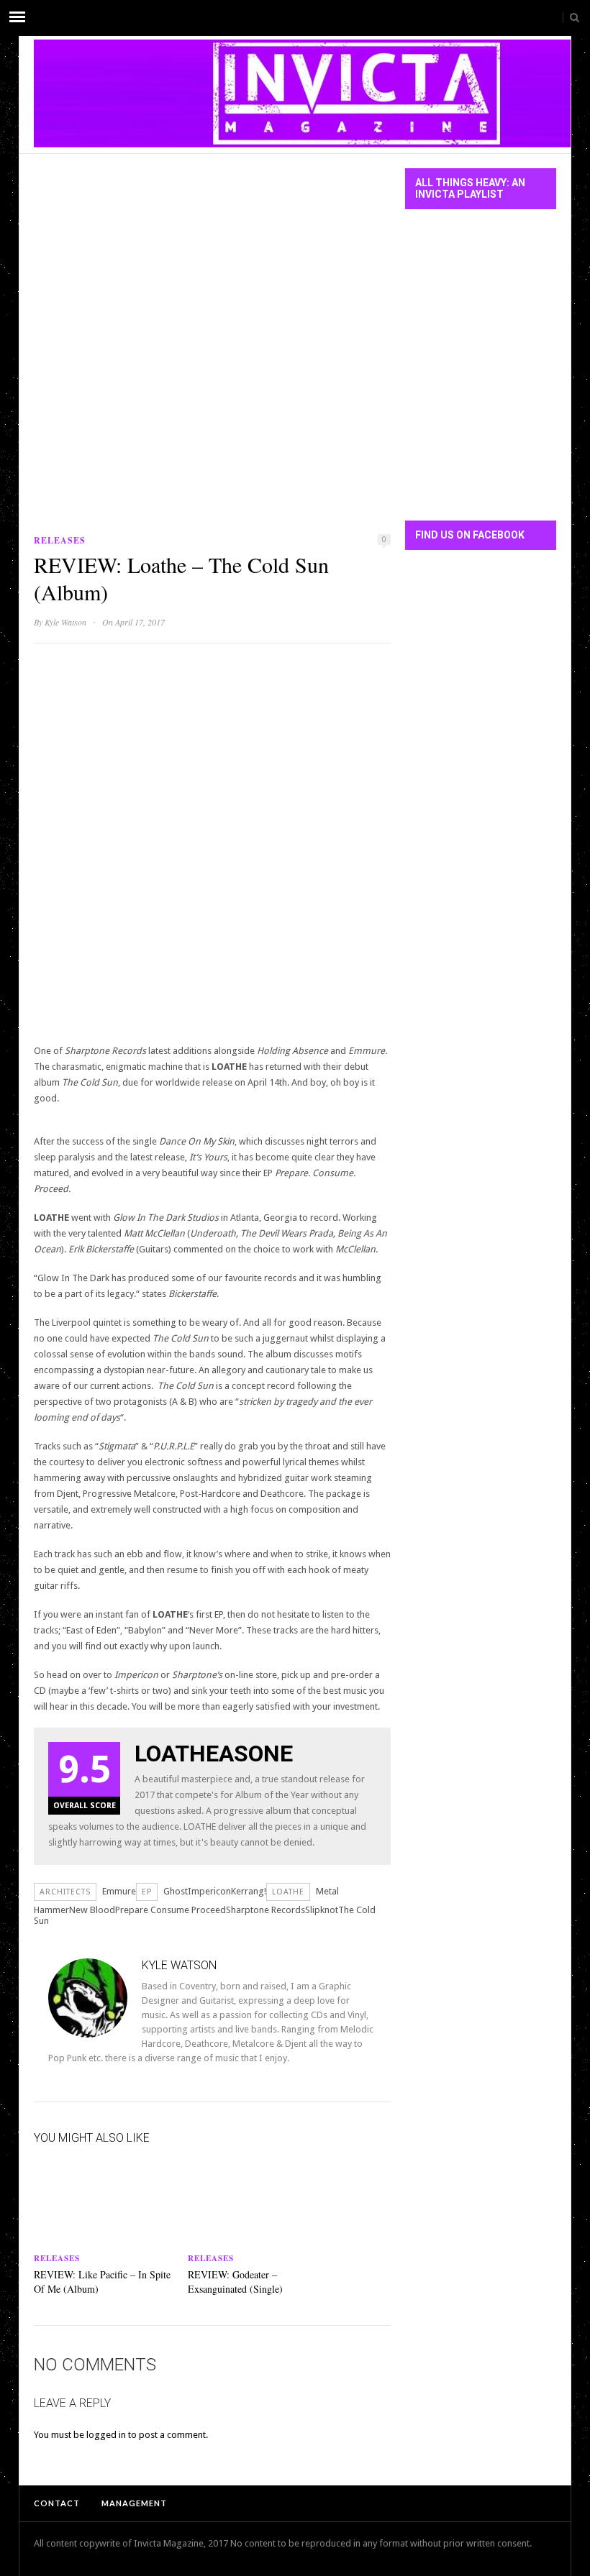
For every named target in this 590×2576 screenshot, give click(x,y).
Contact (57, 2503)
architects (65, 1892)
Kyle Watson (65, 622)
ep (147, 1892)
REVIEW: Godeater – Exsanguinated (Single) (235, 2282)
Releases (60, 540)
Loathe (288, 1892)
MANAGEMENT (134, 2503)
